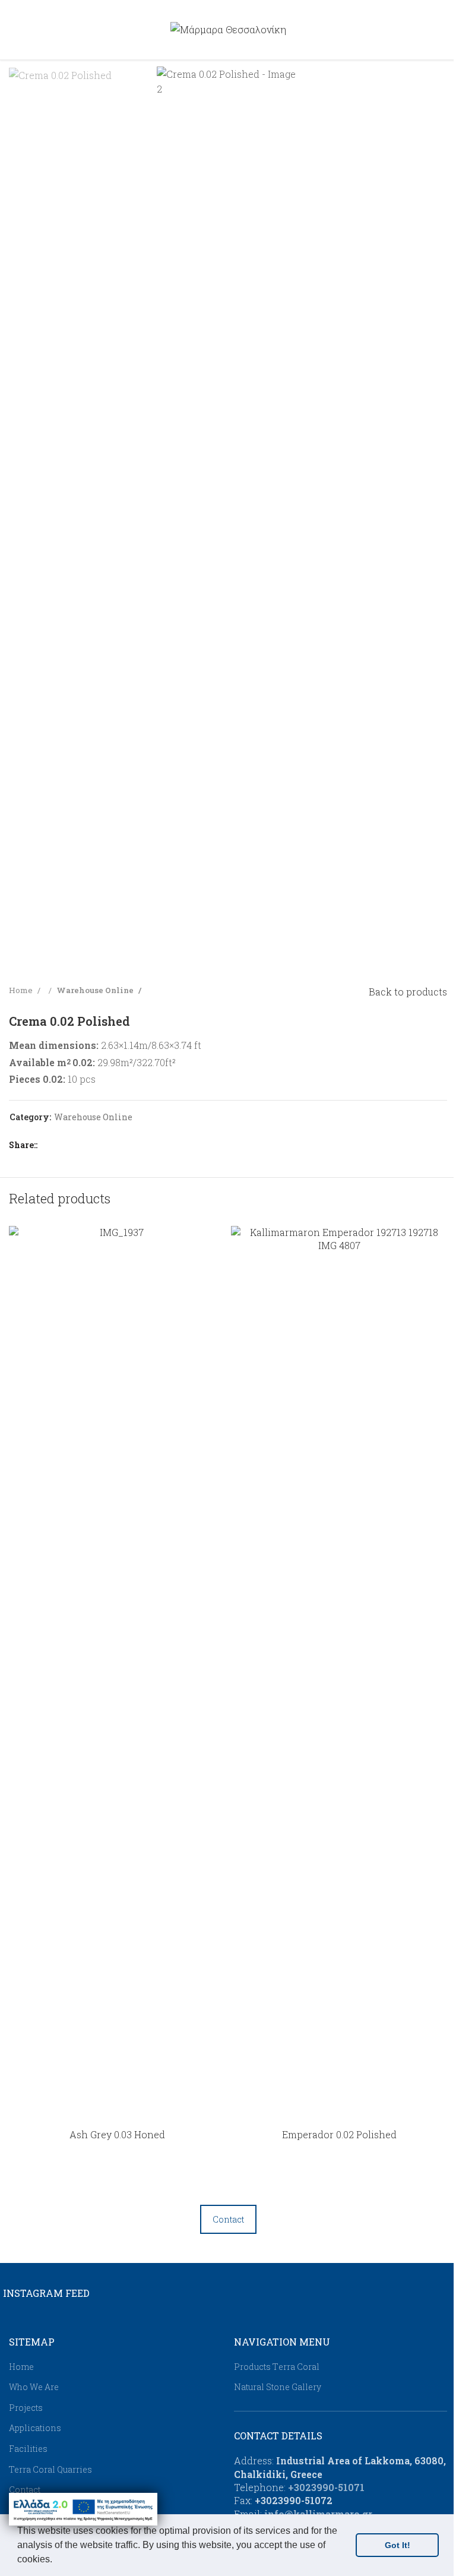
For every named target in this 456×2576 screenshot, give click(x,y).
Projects (26, 2408)
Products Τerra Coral (277, 2367)
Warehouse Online (96, 990)
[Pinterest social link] (90, 1145)
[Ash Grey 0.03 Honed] (117, 1671)
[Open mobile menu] (14, 30)
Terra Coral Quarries (50, 2469)
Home (22, 990)
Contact (228, 2219)
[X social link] (62, 1145)
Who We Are (34, 2387)
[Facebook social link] (47, 1145)
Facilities (28, 2449)
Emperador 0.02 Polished (339, 2134)
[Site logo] (228, 28)
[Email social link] (76, 1145)
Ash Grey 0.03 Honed (117, 2134)
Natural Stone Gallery (278, 2387)
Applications (35, 2428)
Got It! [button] (398, 2545)
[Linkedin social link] (104, 1145)
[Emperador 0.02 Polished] (339, 1671)
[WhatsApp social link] (119, 1145)
